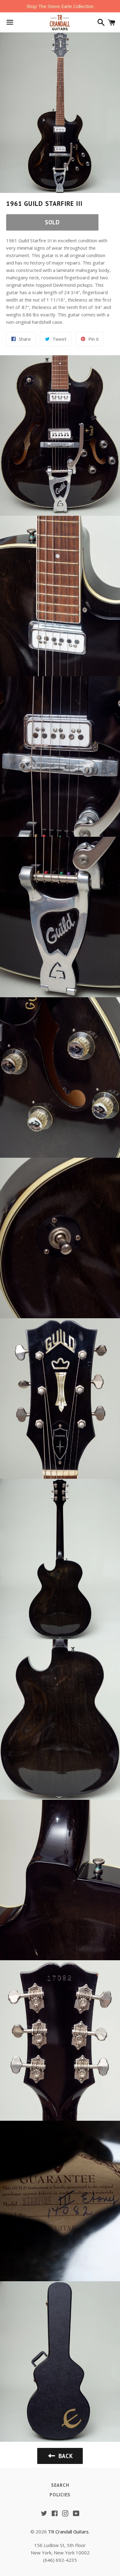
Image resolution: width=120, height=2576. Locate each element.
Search (60, 2485)
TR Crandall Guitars (68, 2532)
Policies (60, 2495)
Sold (52, 222)
